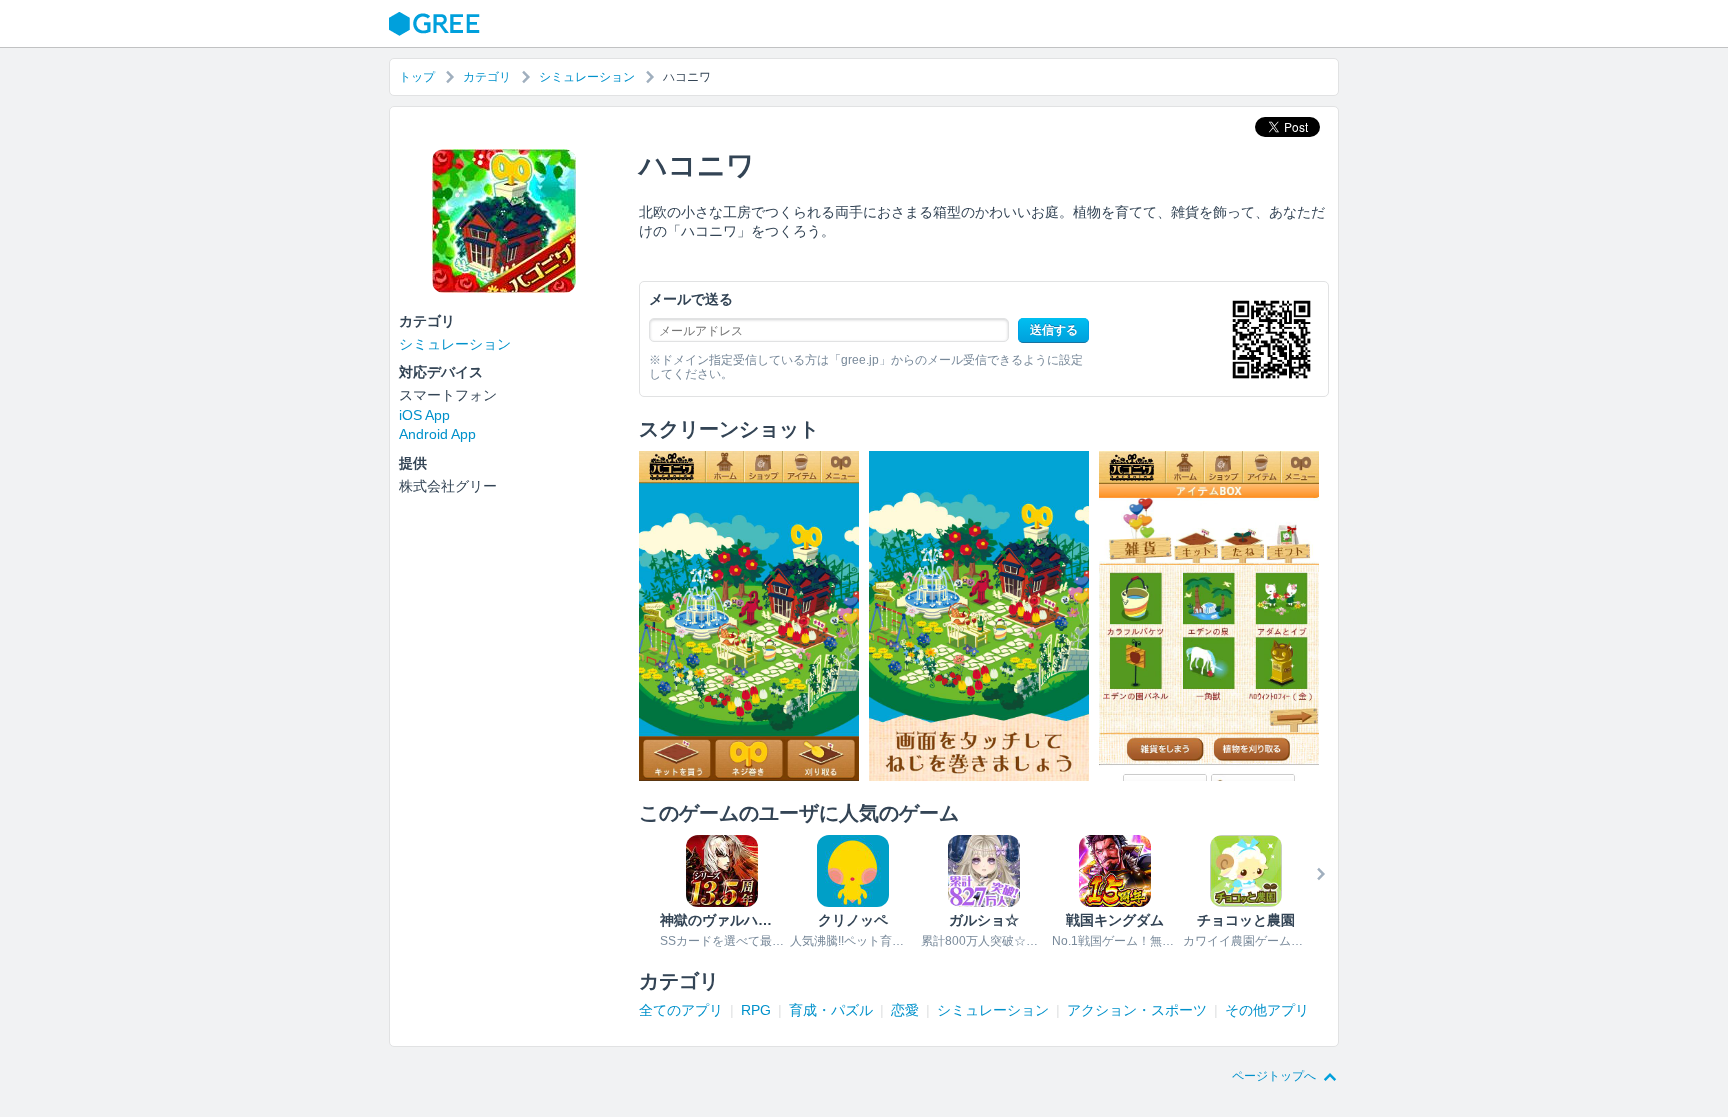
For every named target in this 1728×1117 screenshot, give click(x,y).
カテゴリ (487, 77)
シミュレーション (587, 77)
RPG (756, 1010)
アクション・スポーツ (1137, 1010)
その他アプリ (1267, 1010)
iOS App (424, 415)
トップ (417, 77)
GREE (437, 24)
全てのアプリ (681, 1010)
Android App (437, 434)
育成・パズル (831, 1010)
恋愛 (905, 1010)
